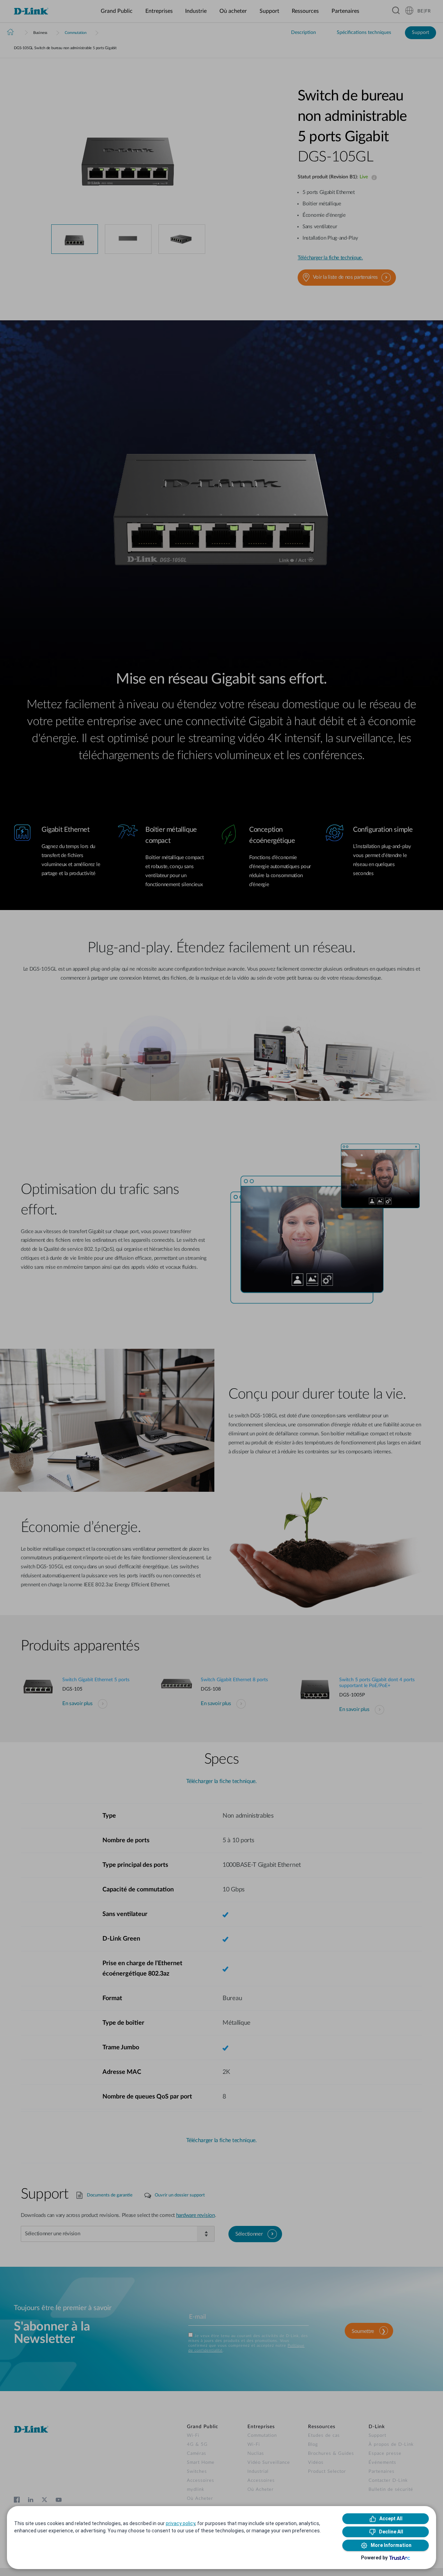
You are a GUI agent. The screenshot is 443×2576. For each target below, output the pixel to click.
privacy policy (180, 2523)
